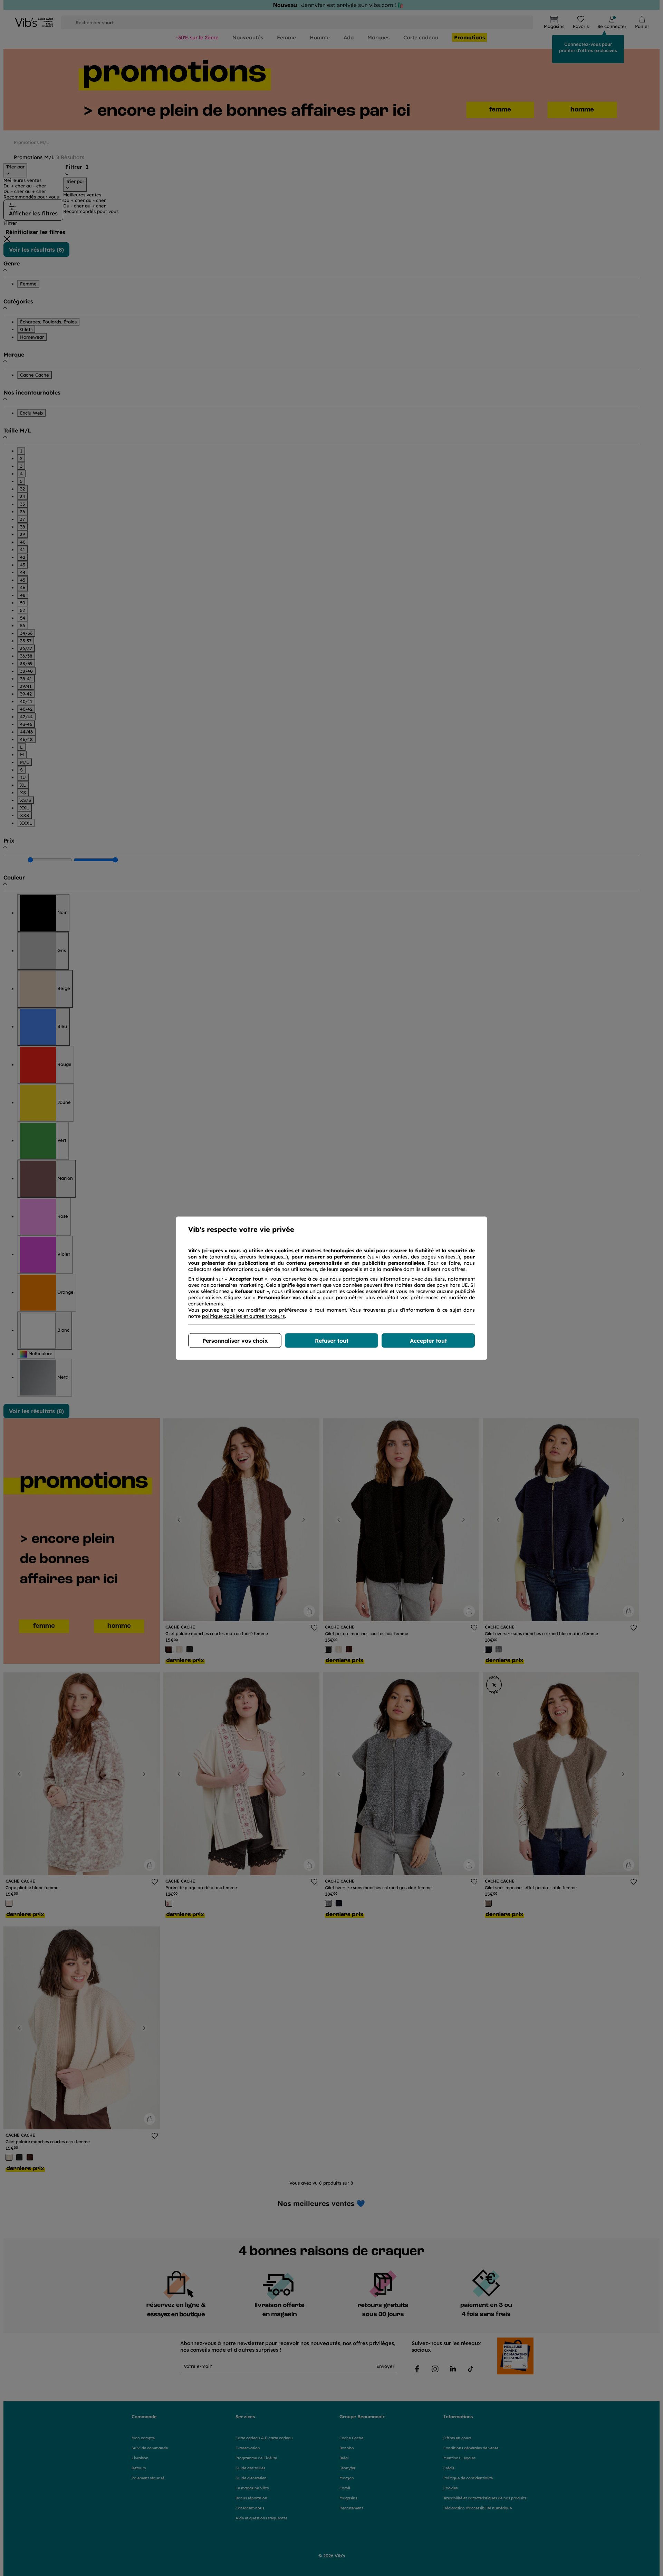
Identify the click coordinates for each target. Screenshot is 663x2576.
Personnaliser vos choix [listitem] (235, 1340)
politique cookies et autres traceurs (243, 1316)
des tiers (435, 1279)
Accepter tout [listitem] (428, 1340)
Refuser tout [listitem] (332, 1340)
